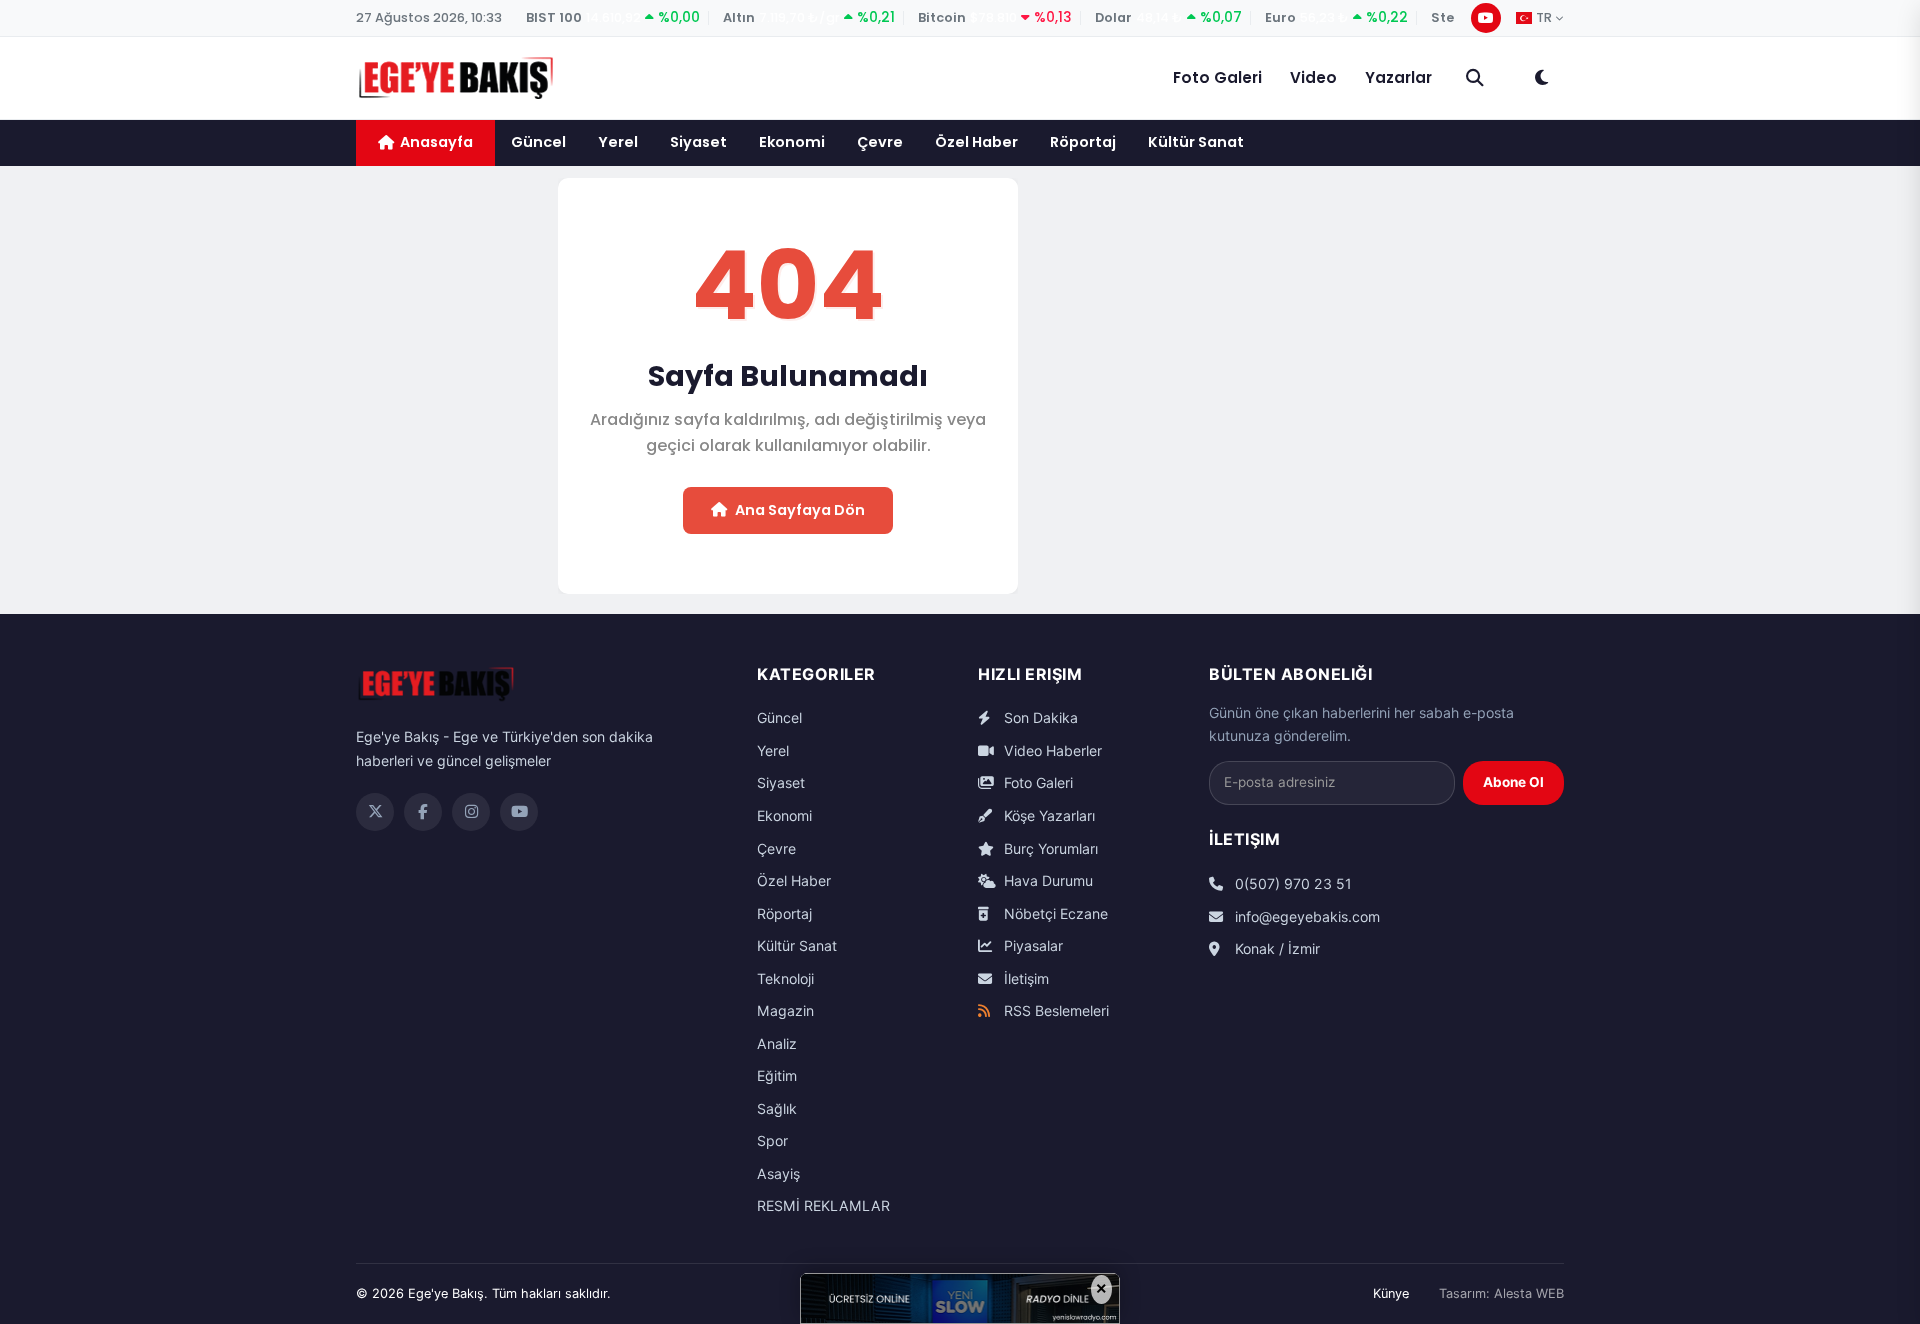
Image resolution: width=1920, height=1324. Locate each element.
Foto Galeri (1217, 77)
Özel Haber (976, 142)
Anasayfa (436, 142)
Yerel (618, 142)
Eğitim (777, 1075)
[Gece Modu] (1541, 78)
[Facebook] (423, 812)
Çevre (880, 142)
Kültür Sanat (1196, 142)
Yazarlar (1398, 77)
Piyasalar (1031, 945)
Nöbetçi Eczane (1054, 913)
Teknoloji (785, 978)
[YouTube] (1486, 18)
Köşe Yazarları (1047, 815)
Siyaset (698, 142)
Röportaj (1083, 142)
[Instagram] (471, 812)
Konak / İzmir (1275, 948)
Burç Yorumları (1049, 848)
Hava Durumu (1046, 880)
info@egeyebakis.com (1305, 916)
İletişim (1024, 978)
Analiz (777, 1043)
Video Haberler (1051, 750)
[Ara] (1475, 78)
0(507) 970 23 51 (1291, 883)
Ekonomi (792, 142)
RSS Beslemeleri (1054, 1010)
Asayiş (778, 1173)
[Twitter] (375, 812)
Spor (772, 1140)
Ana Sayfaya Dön (800, 510)
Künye (1391, 1293)
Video (1313, 77)
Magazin (785, 1010)
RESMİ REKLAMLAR (823, 1205)
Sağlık (777, 1108)
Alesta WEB (1529, 1293)
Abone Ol (1513, 782)
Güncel (538, 142)
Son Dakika (1039, 717)
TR (1544, 18)
